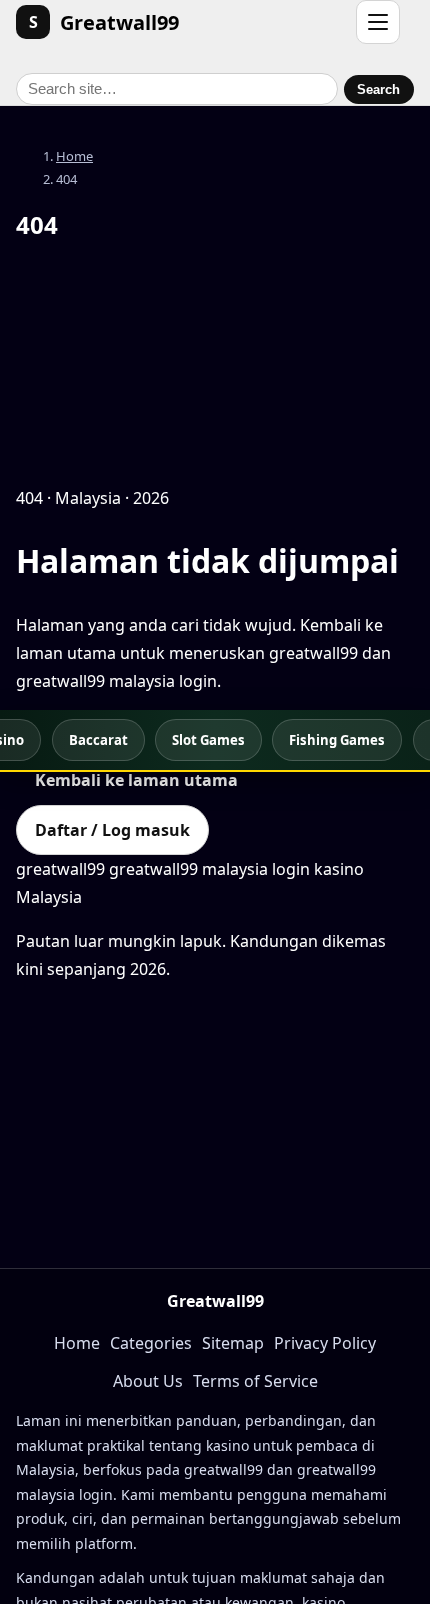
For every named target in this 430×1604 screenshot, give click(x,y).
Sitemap (233, 1343)
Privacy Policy (325, 1343)
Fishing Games (337, 740)
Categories (151, 1343)
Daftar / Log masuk (112, 830)
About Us (148, 1381)
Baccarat (98, 740)
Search (378, 89)
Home (74, 156)
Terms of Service (255, 1381)
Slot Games (208, 740)
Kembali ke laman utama (136, 780)
